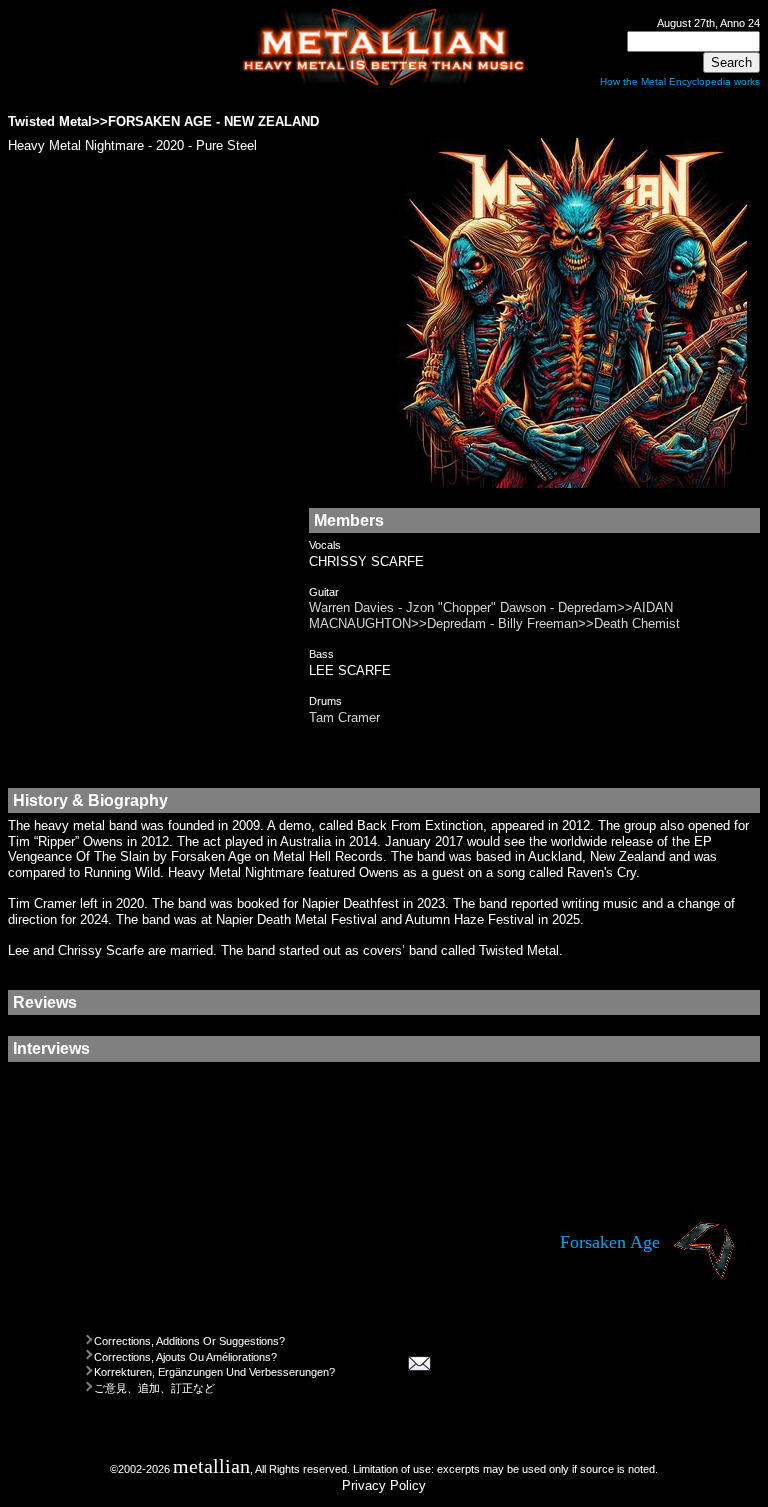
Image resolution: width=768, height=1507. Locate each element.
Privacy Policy (384, 1485)
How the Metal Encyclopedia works (680, 81)
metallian (211, 1466)
